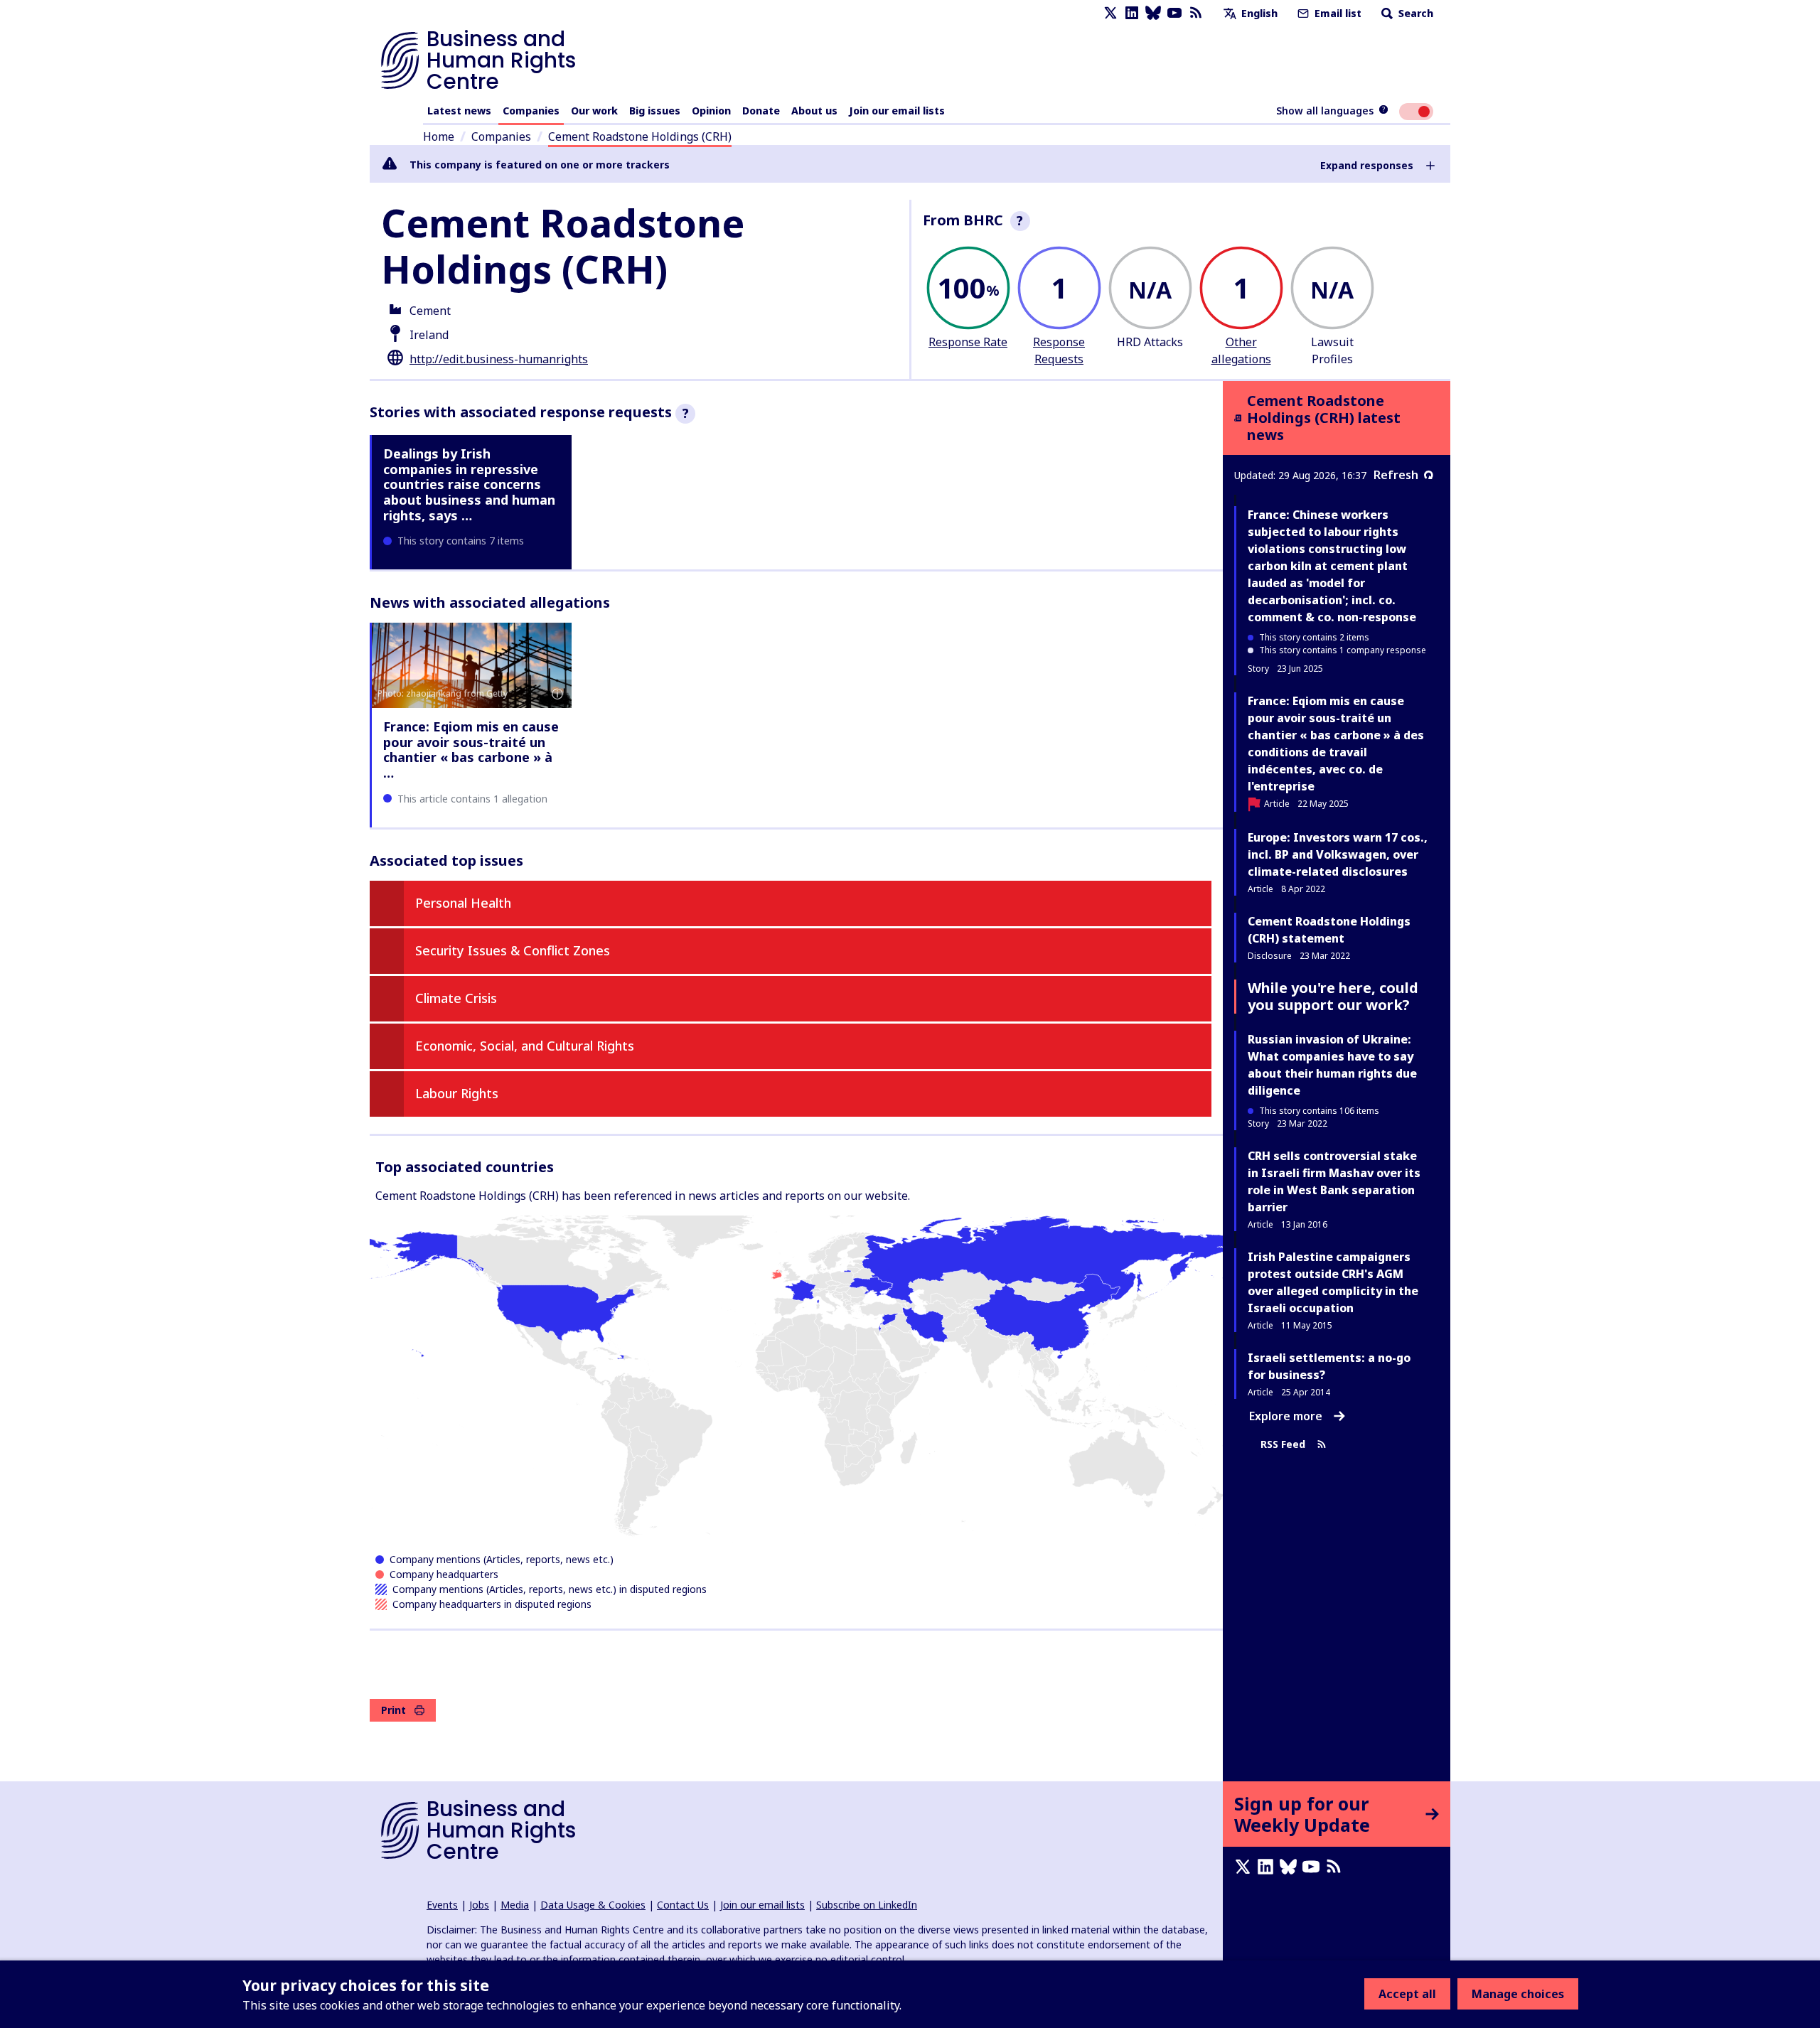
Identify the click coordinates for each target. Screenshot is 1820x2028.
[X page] (1110, 13)
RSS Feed (1283, 1444)
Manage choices (1518, 1994)
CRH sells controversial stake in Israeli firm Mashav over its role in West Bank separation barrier (1334, 1181)
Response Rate (968, 342)
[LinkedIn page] (1132, 13)
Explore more (1286, 1416)
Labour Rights (457, 1093)
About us (814, 111)
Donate (761, 111)
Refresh (1396, 475)
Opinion (711, 111)
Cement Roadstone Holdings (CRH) (640, 136)
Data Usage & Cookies (593, 1905)
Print (394, 1710)
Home (439, 136)
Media (515, 1905)
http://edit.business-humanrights (499, 359)
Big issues (655, 111)
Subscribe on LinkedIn (867, 1905)
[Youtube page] (1174, 13)
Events (442, 1905)
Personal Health (463, 903)
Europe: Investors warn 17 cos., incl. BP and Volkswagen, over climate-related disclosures (1338, 854)
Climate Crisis (456, 998)
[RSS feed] (1196, 13)
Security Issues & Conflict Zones (513, 950)
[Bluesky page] (1153, 13)
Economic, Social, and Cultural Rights (525, 1046)
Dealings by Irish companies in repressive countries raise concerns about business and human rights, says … (469, 484)
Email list (1337, 13)
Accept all (1407, 1994)
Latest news (459, 111)
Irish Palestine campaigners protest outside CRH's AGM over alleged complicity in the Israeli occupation (1333, 1282)
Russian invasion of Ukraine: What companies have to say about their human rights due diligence (1332, 1065)
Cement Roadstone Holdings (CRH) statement (1329, 930)
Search (1414, 13)
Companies (531, 111)
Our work (594, 111)
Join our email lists (897, 111)
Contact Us (683, 1905)
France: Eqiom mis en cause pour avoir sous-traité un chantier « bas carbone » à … (471, 750)
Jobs (479, 1905)
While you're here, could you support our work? (1333, 996)
